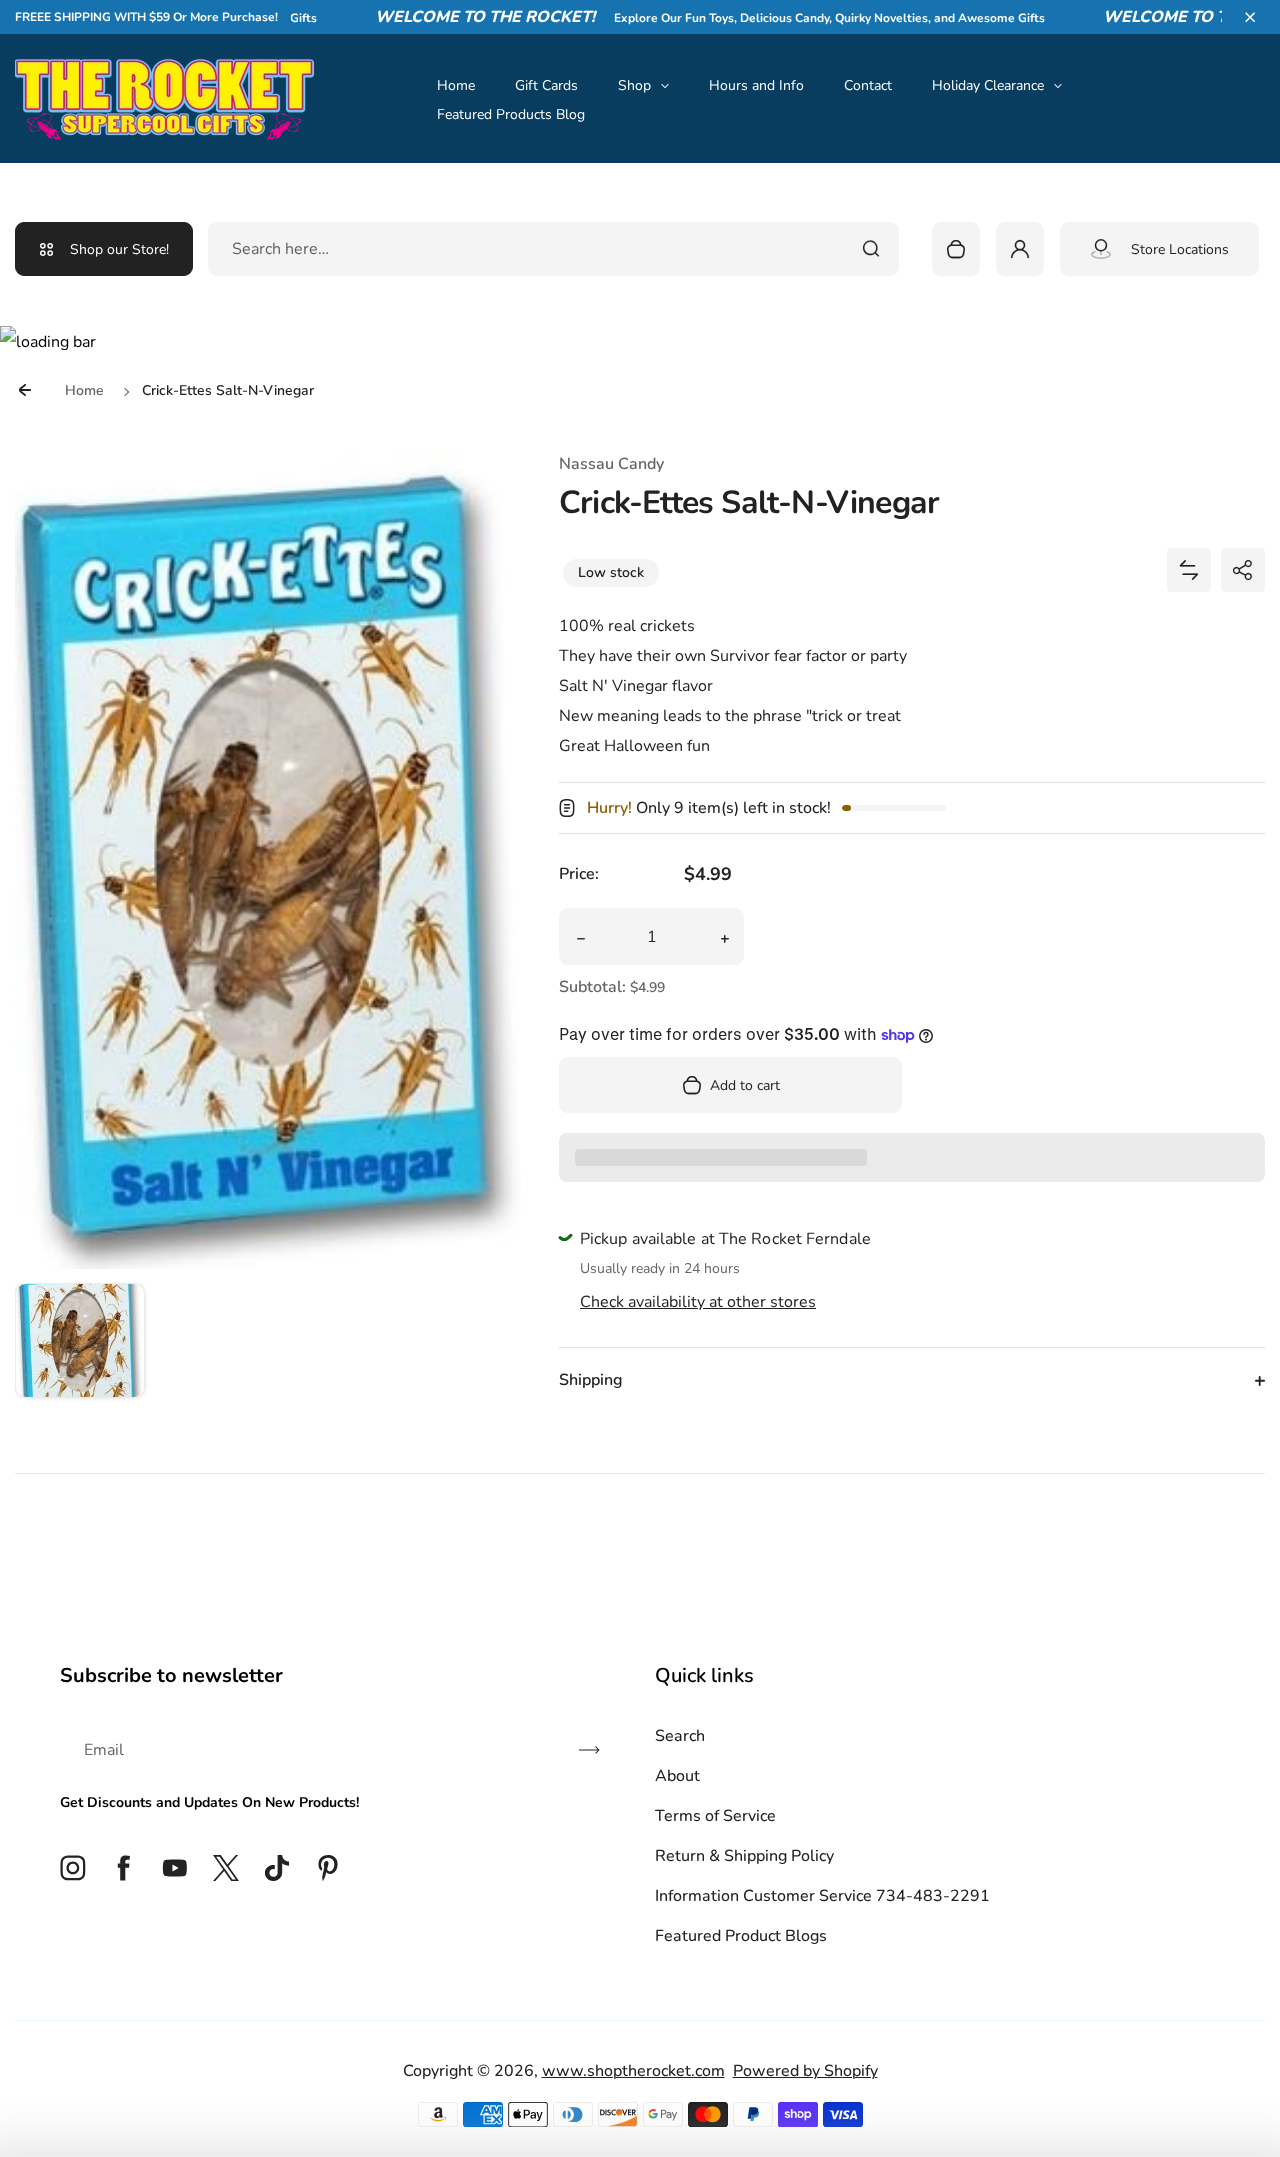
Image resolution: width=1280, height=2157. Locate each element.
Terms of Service (715, 1816)
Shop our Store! (119, 249)
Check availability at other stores (698, 1302)
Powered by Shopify (805, 2071)
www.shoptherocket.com (633, 2071)
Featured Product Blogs (741, 1936)
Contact (868, 85)
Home (456, 85)
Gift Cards (546, 85)
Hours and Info (756, 85)
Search (680, 1736)
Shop (634, 85)
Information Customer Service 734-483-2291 (822, 1896)
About (677, 1776)
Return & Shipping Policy (744, 1856)
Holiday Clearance (988, 85)
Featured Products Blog (511, 114)
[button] (1250, 17)
